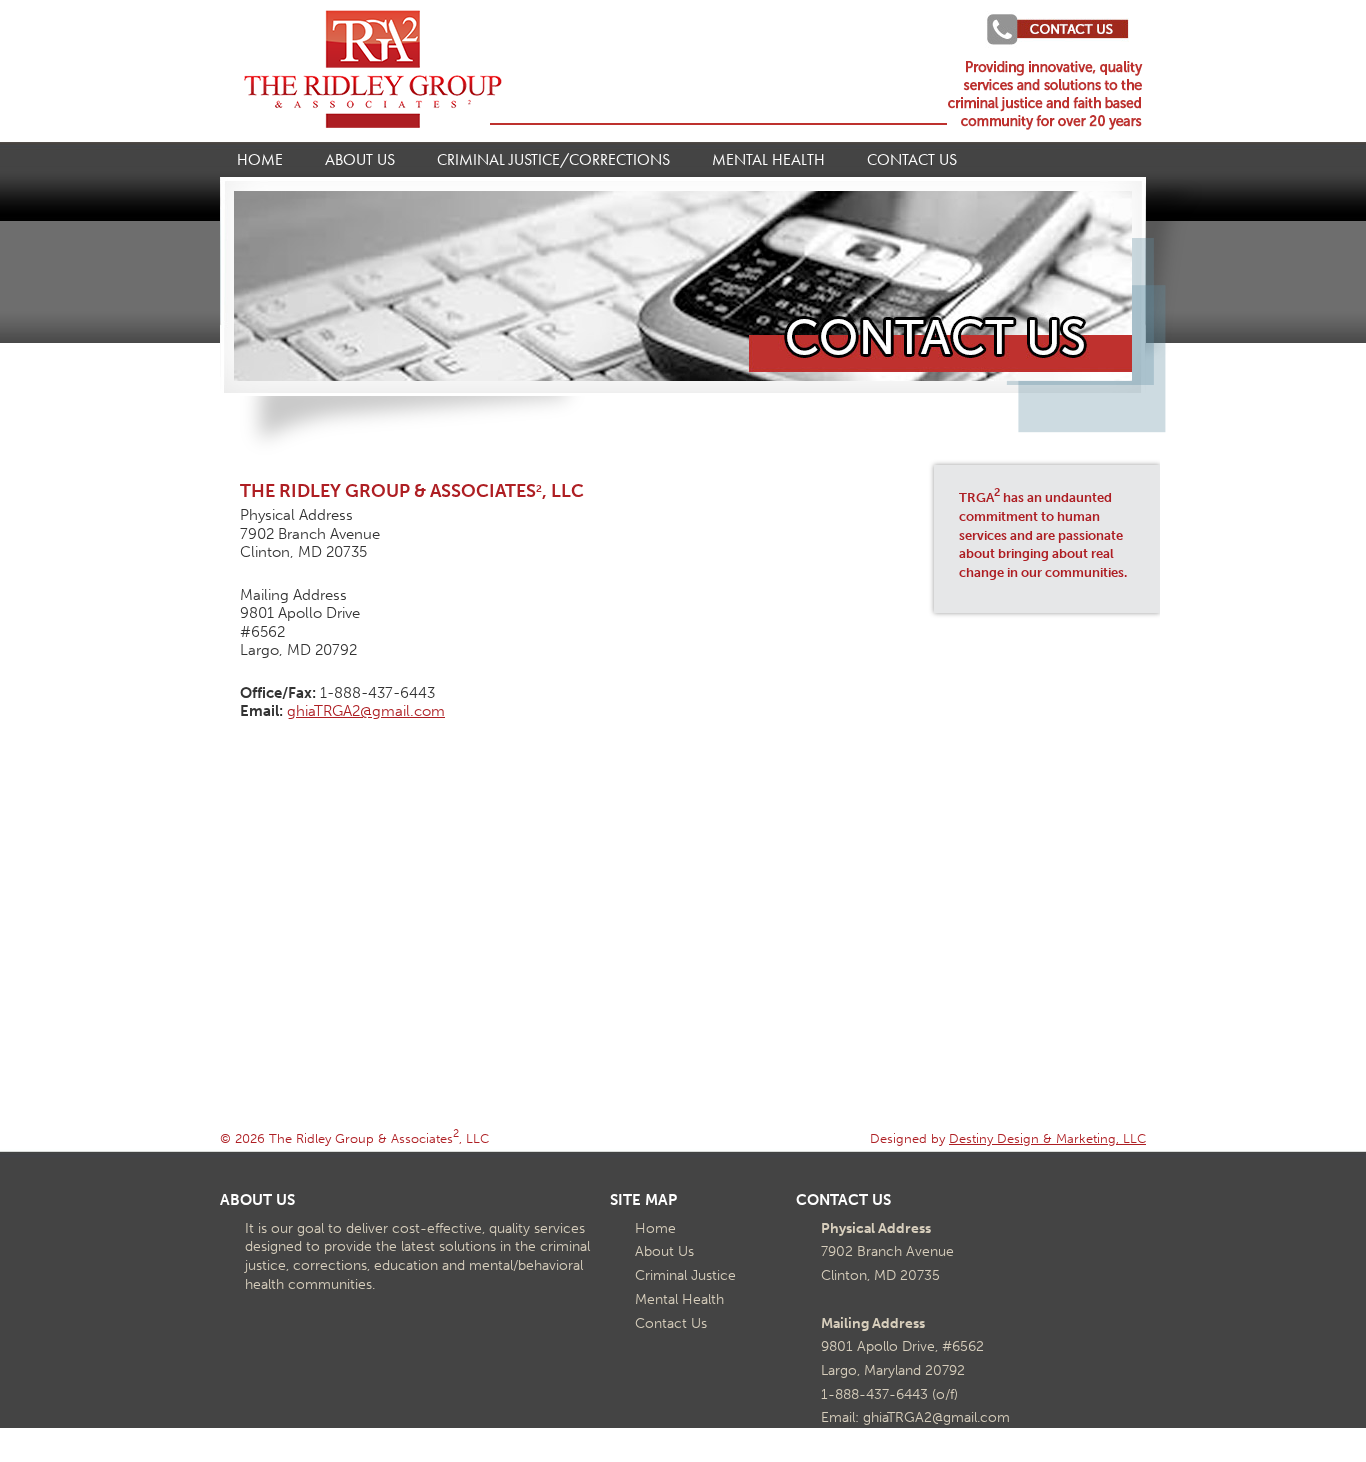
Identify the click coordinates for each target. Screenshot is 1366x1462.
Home (260, 160)
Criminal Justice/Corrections (553, 160)
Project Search (1049, 29)
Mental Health (768, 160)
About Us (360, 160)
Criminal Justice (685, 1275)
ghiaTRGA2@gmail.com (366, 711)
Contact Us (912, 160)
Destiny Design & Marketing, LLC (1047, 1138)
